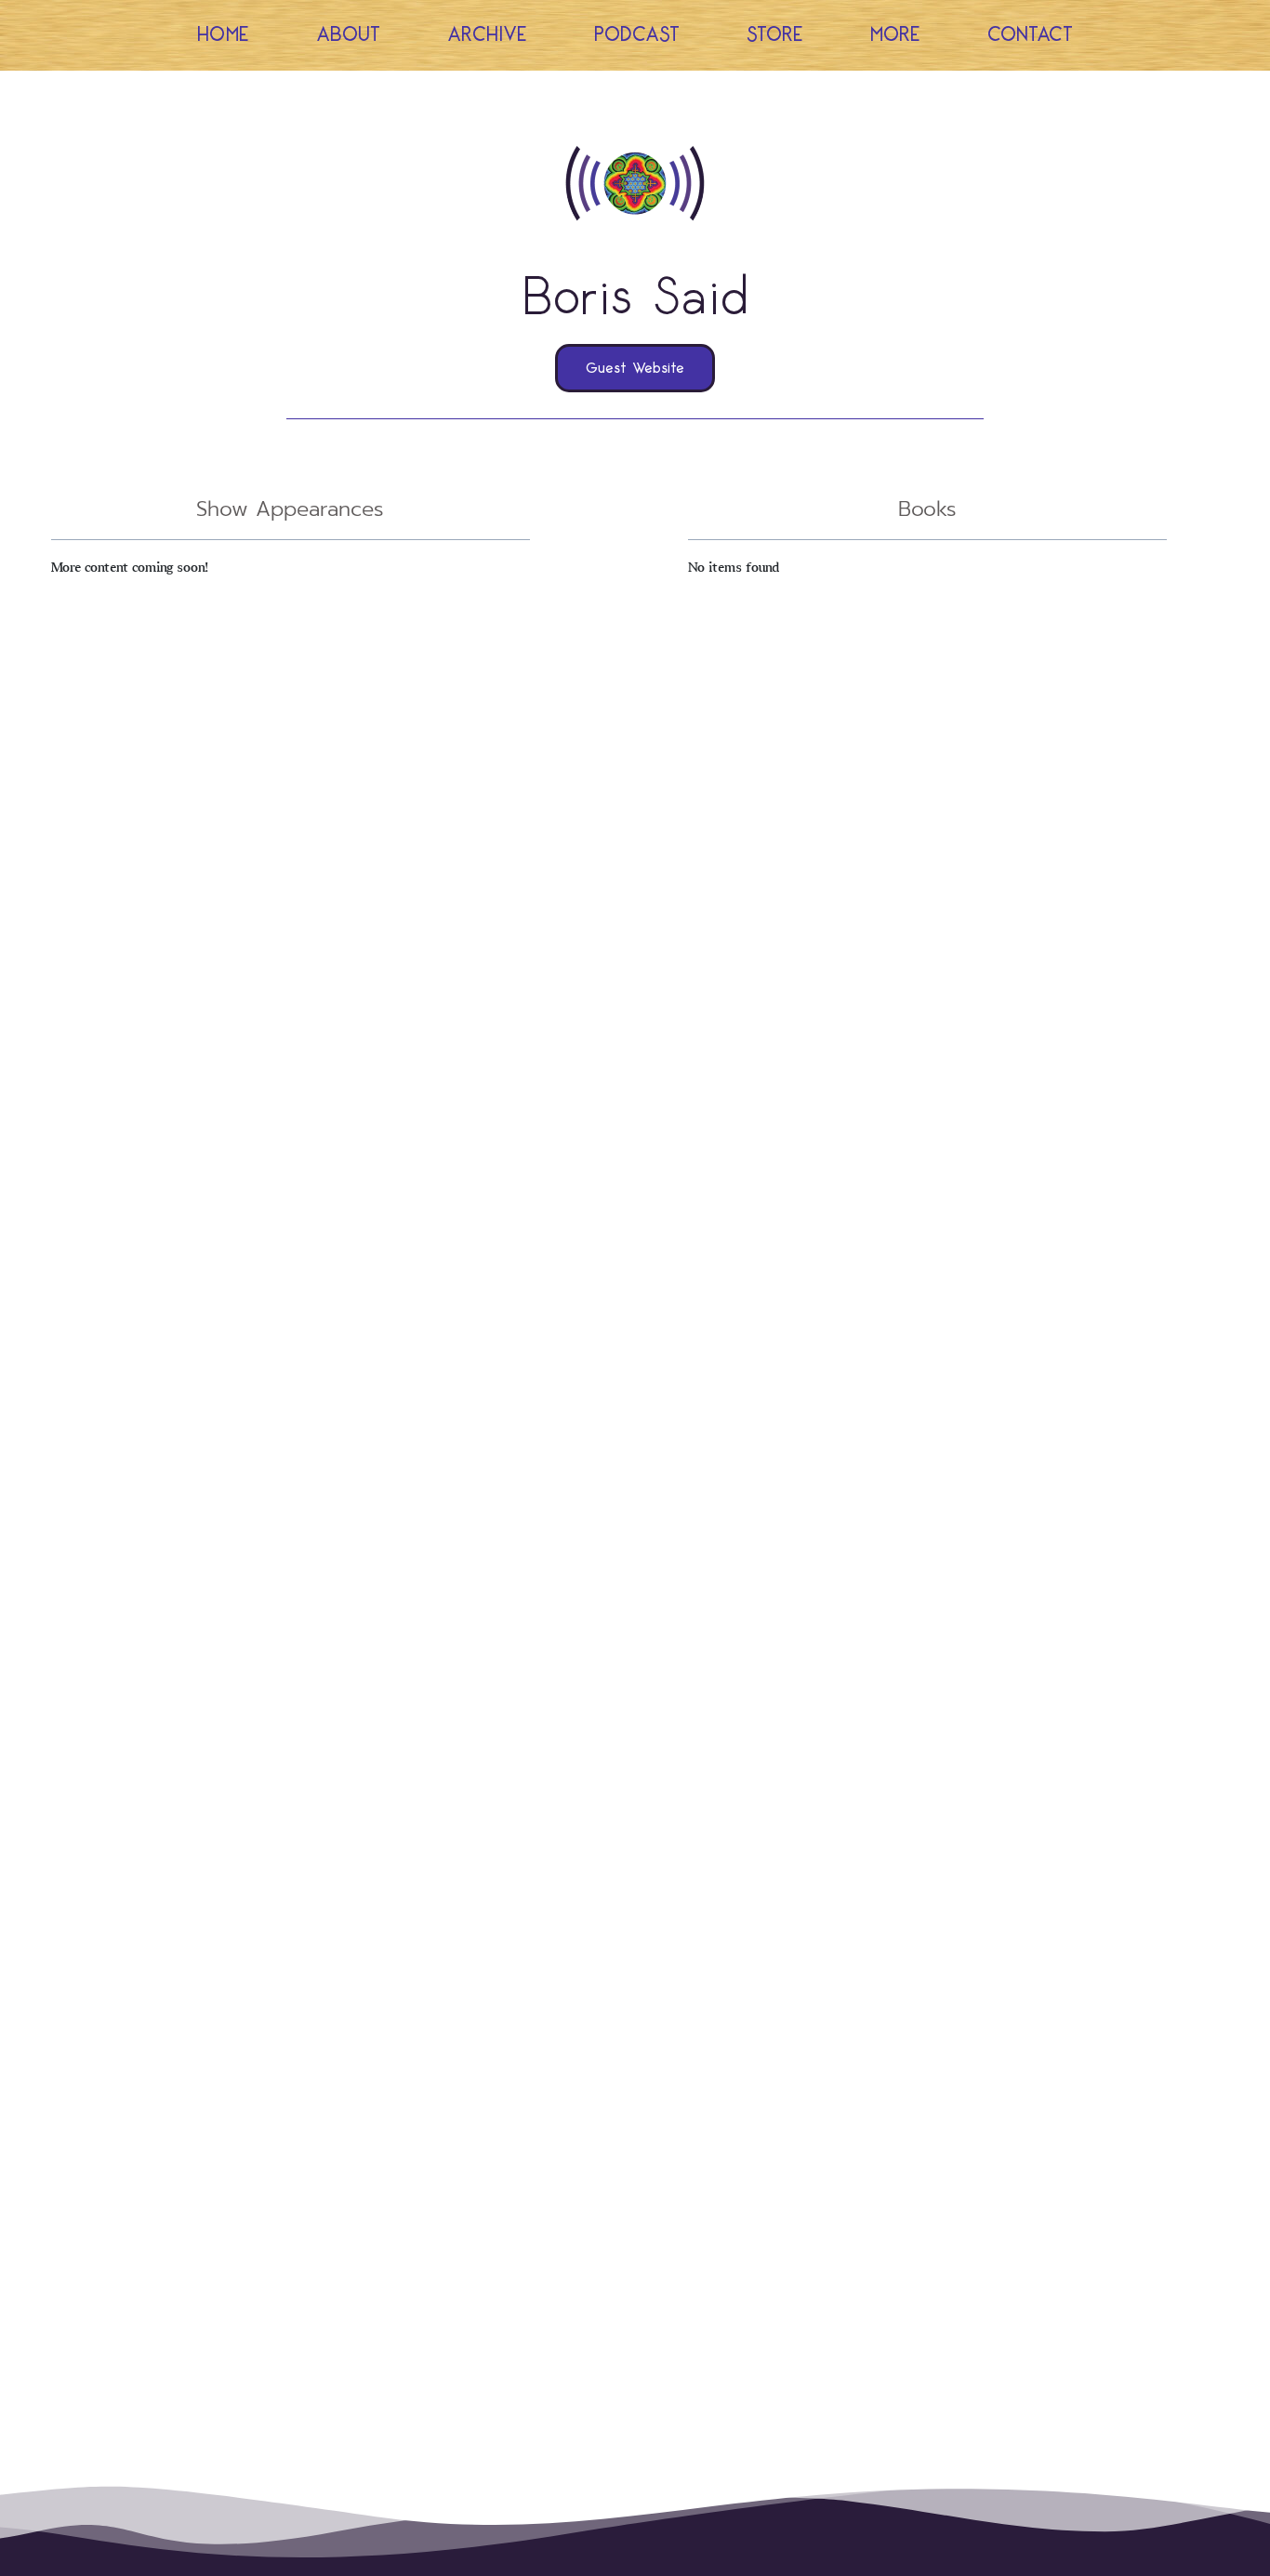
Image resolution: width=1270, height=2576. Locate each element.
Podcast (637, 35)
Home (223, 35)
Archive (487, 35)
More (895, 35)
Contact (1030, 35)
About (348, 35)
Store (775, 35)
